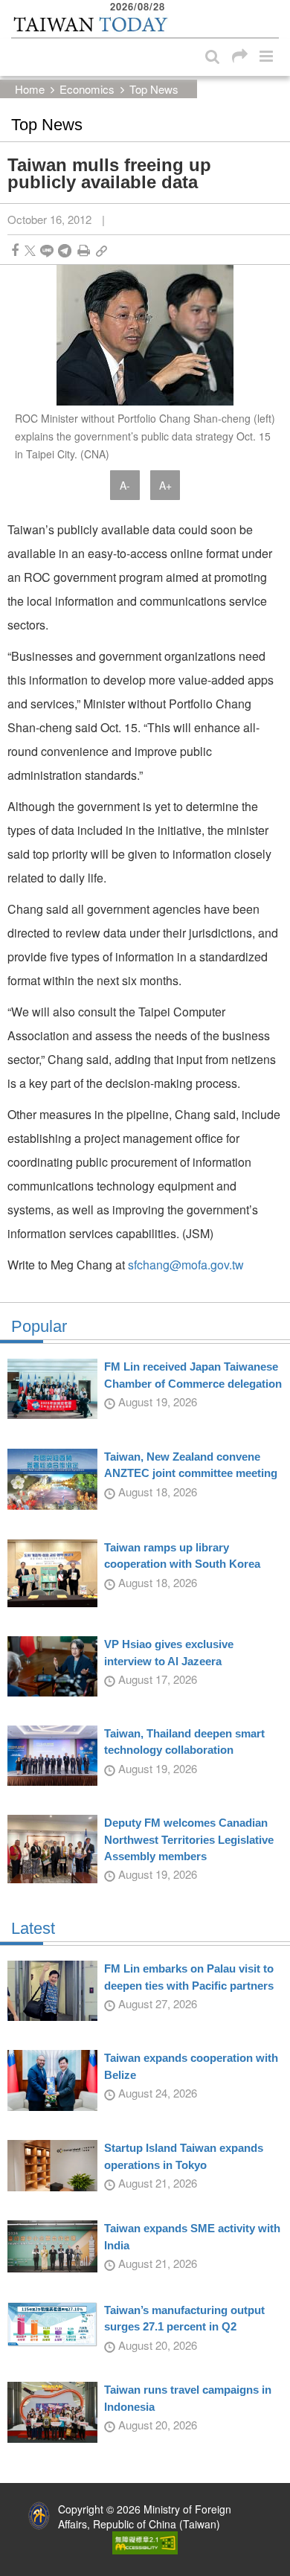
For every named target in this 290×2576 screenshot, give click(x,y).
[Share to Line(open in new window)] (47, 250)
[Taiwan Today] (90, 25)
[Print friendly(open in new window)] (84, 250)
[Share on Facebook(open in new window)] (15, 250)
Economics (87, 89)
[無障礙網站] (145, 2541)
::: (16, 7)
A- (125, 485)
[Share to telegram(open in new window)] (65, 250)
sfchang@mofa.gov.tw (186, 1265)
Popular (39, 1327)
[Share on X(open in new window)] (30, 250)
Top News (154, 89)
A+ (165, 485)
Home (30, 89)
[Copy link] (101, 250)
